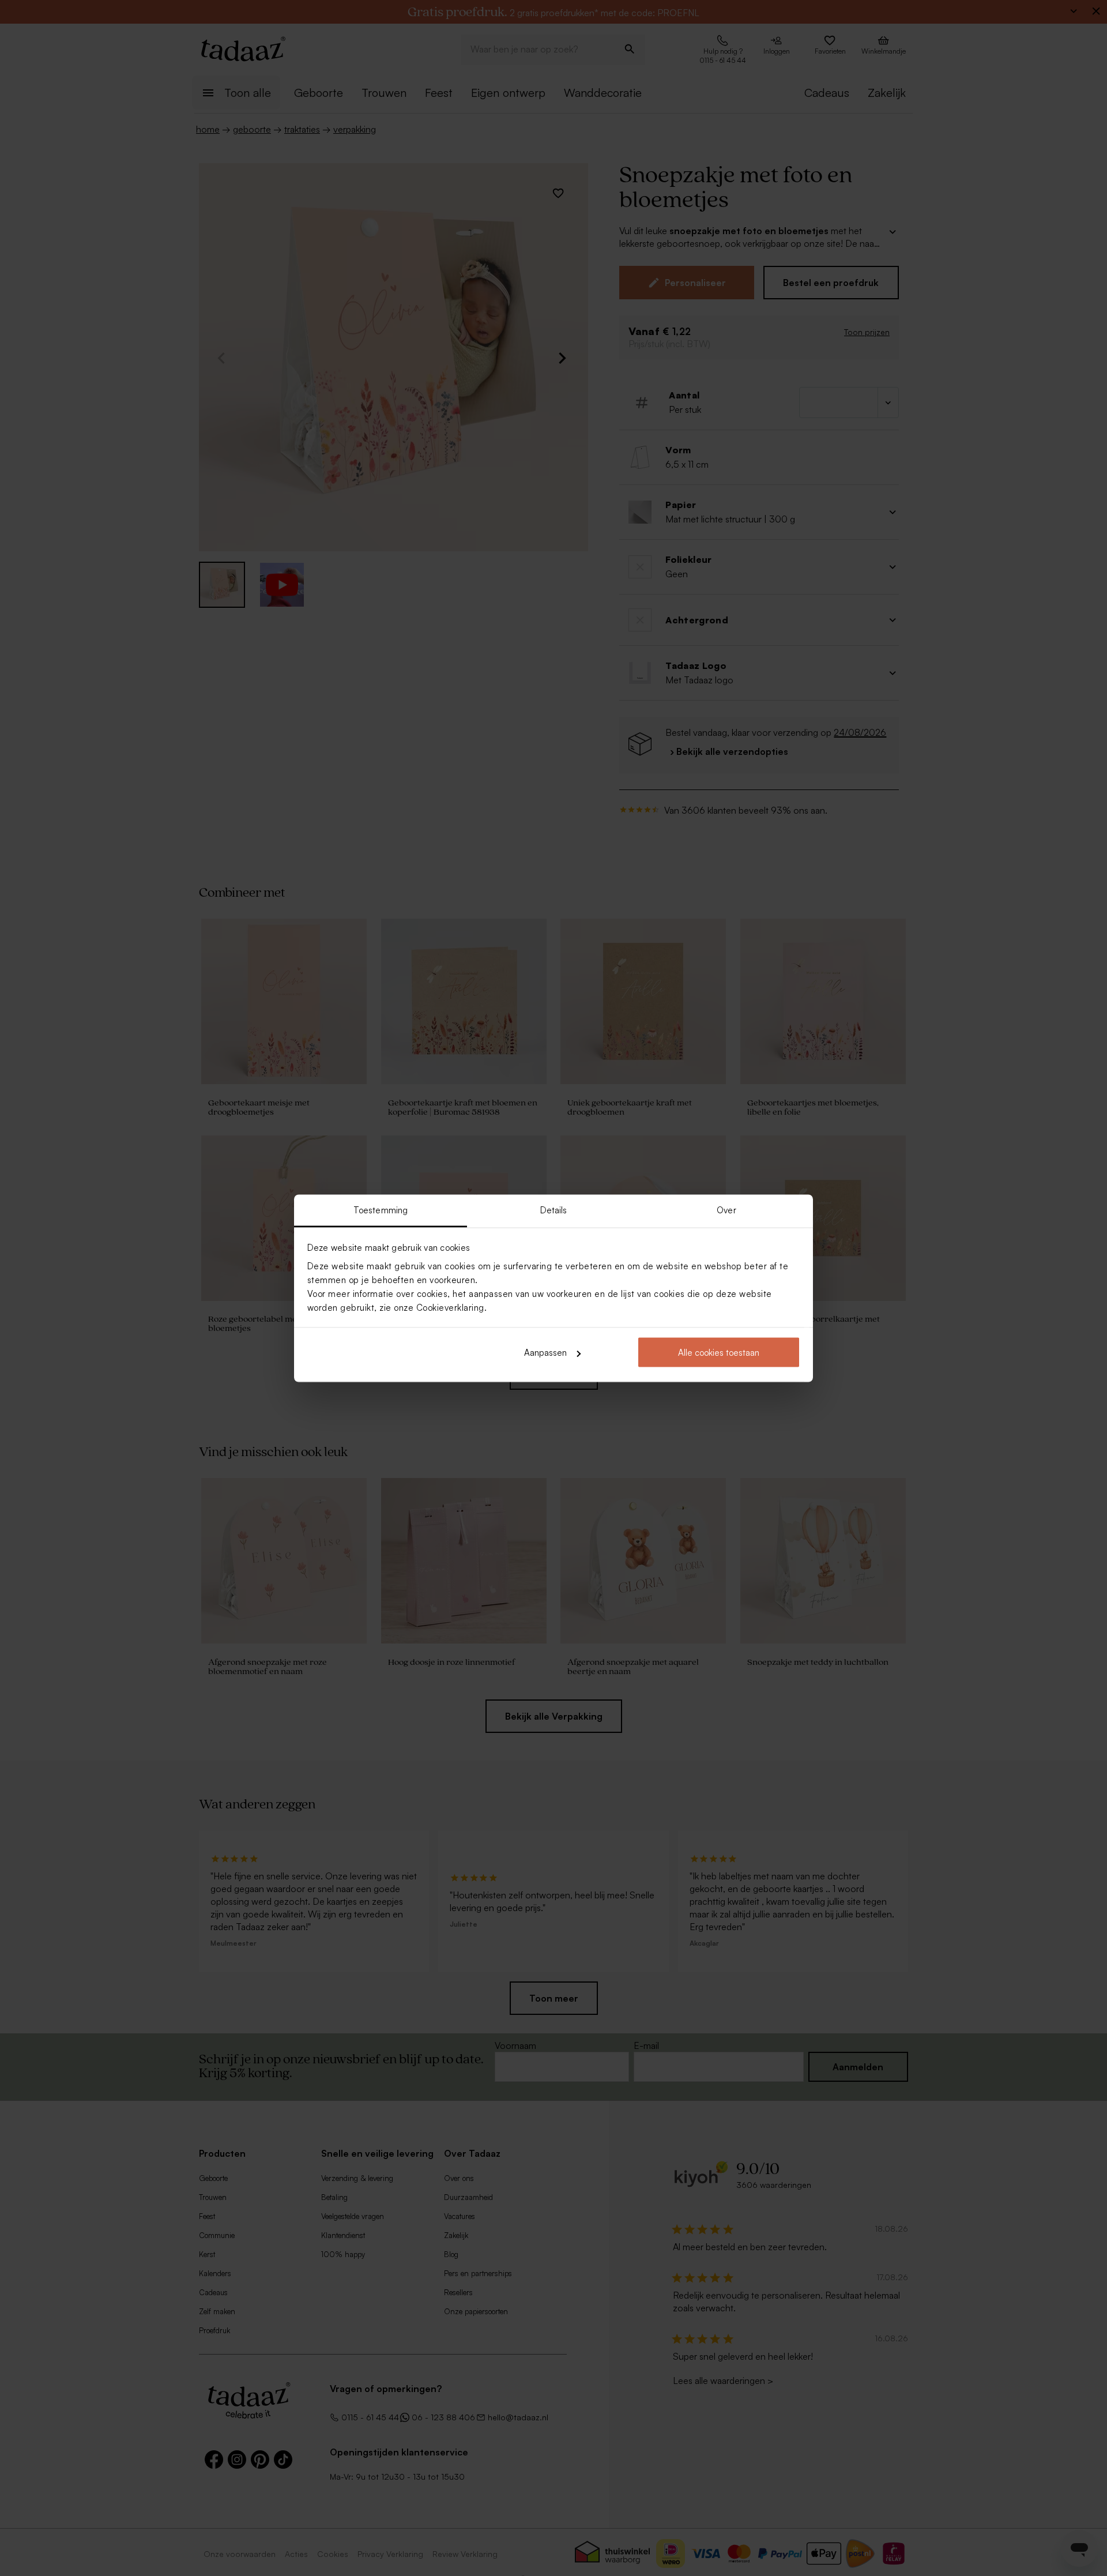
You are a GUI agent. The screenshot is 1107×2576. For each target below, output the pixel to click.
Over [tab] (726, 1210)
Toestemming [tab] (381, 1210)
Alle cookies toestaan (719, 1353)
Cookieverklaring (450, 1307)
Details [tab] (554, 1210)
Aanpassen (545, 1353)
